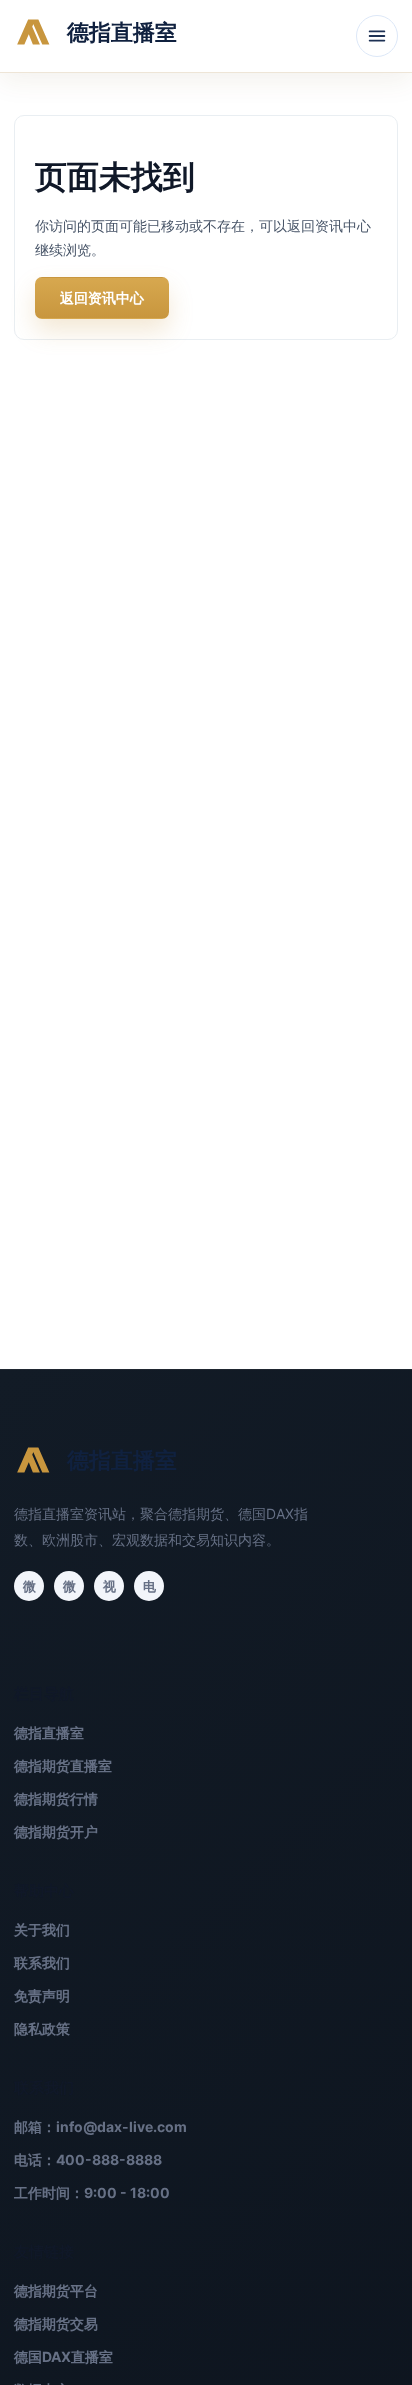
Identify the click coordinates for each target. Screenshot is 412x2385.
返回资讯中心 (102, 297)
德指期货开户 (56, 1831)
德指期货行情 (56, 1798)
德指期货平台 (56, 2290)
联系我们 (42, 1962)
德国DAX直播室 (63, 2356)
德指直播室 (49, 1732)
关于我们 (42, 1929)
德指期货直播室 (63, 1765)
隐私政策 (42, 2028)
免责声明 (42, 1995)
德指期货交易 (56, 2323)
